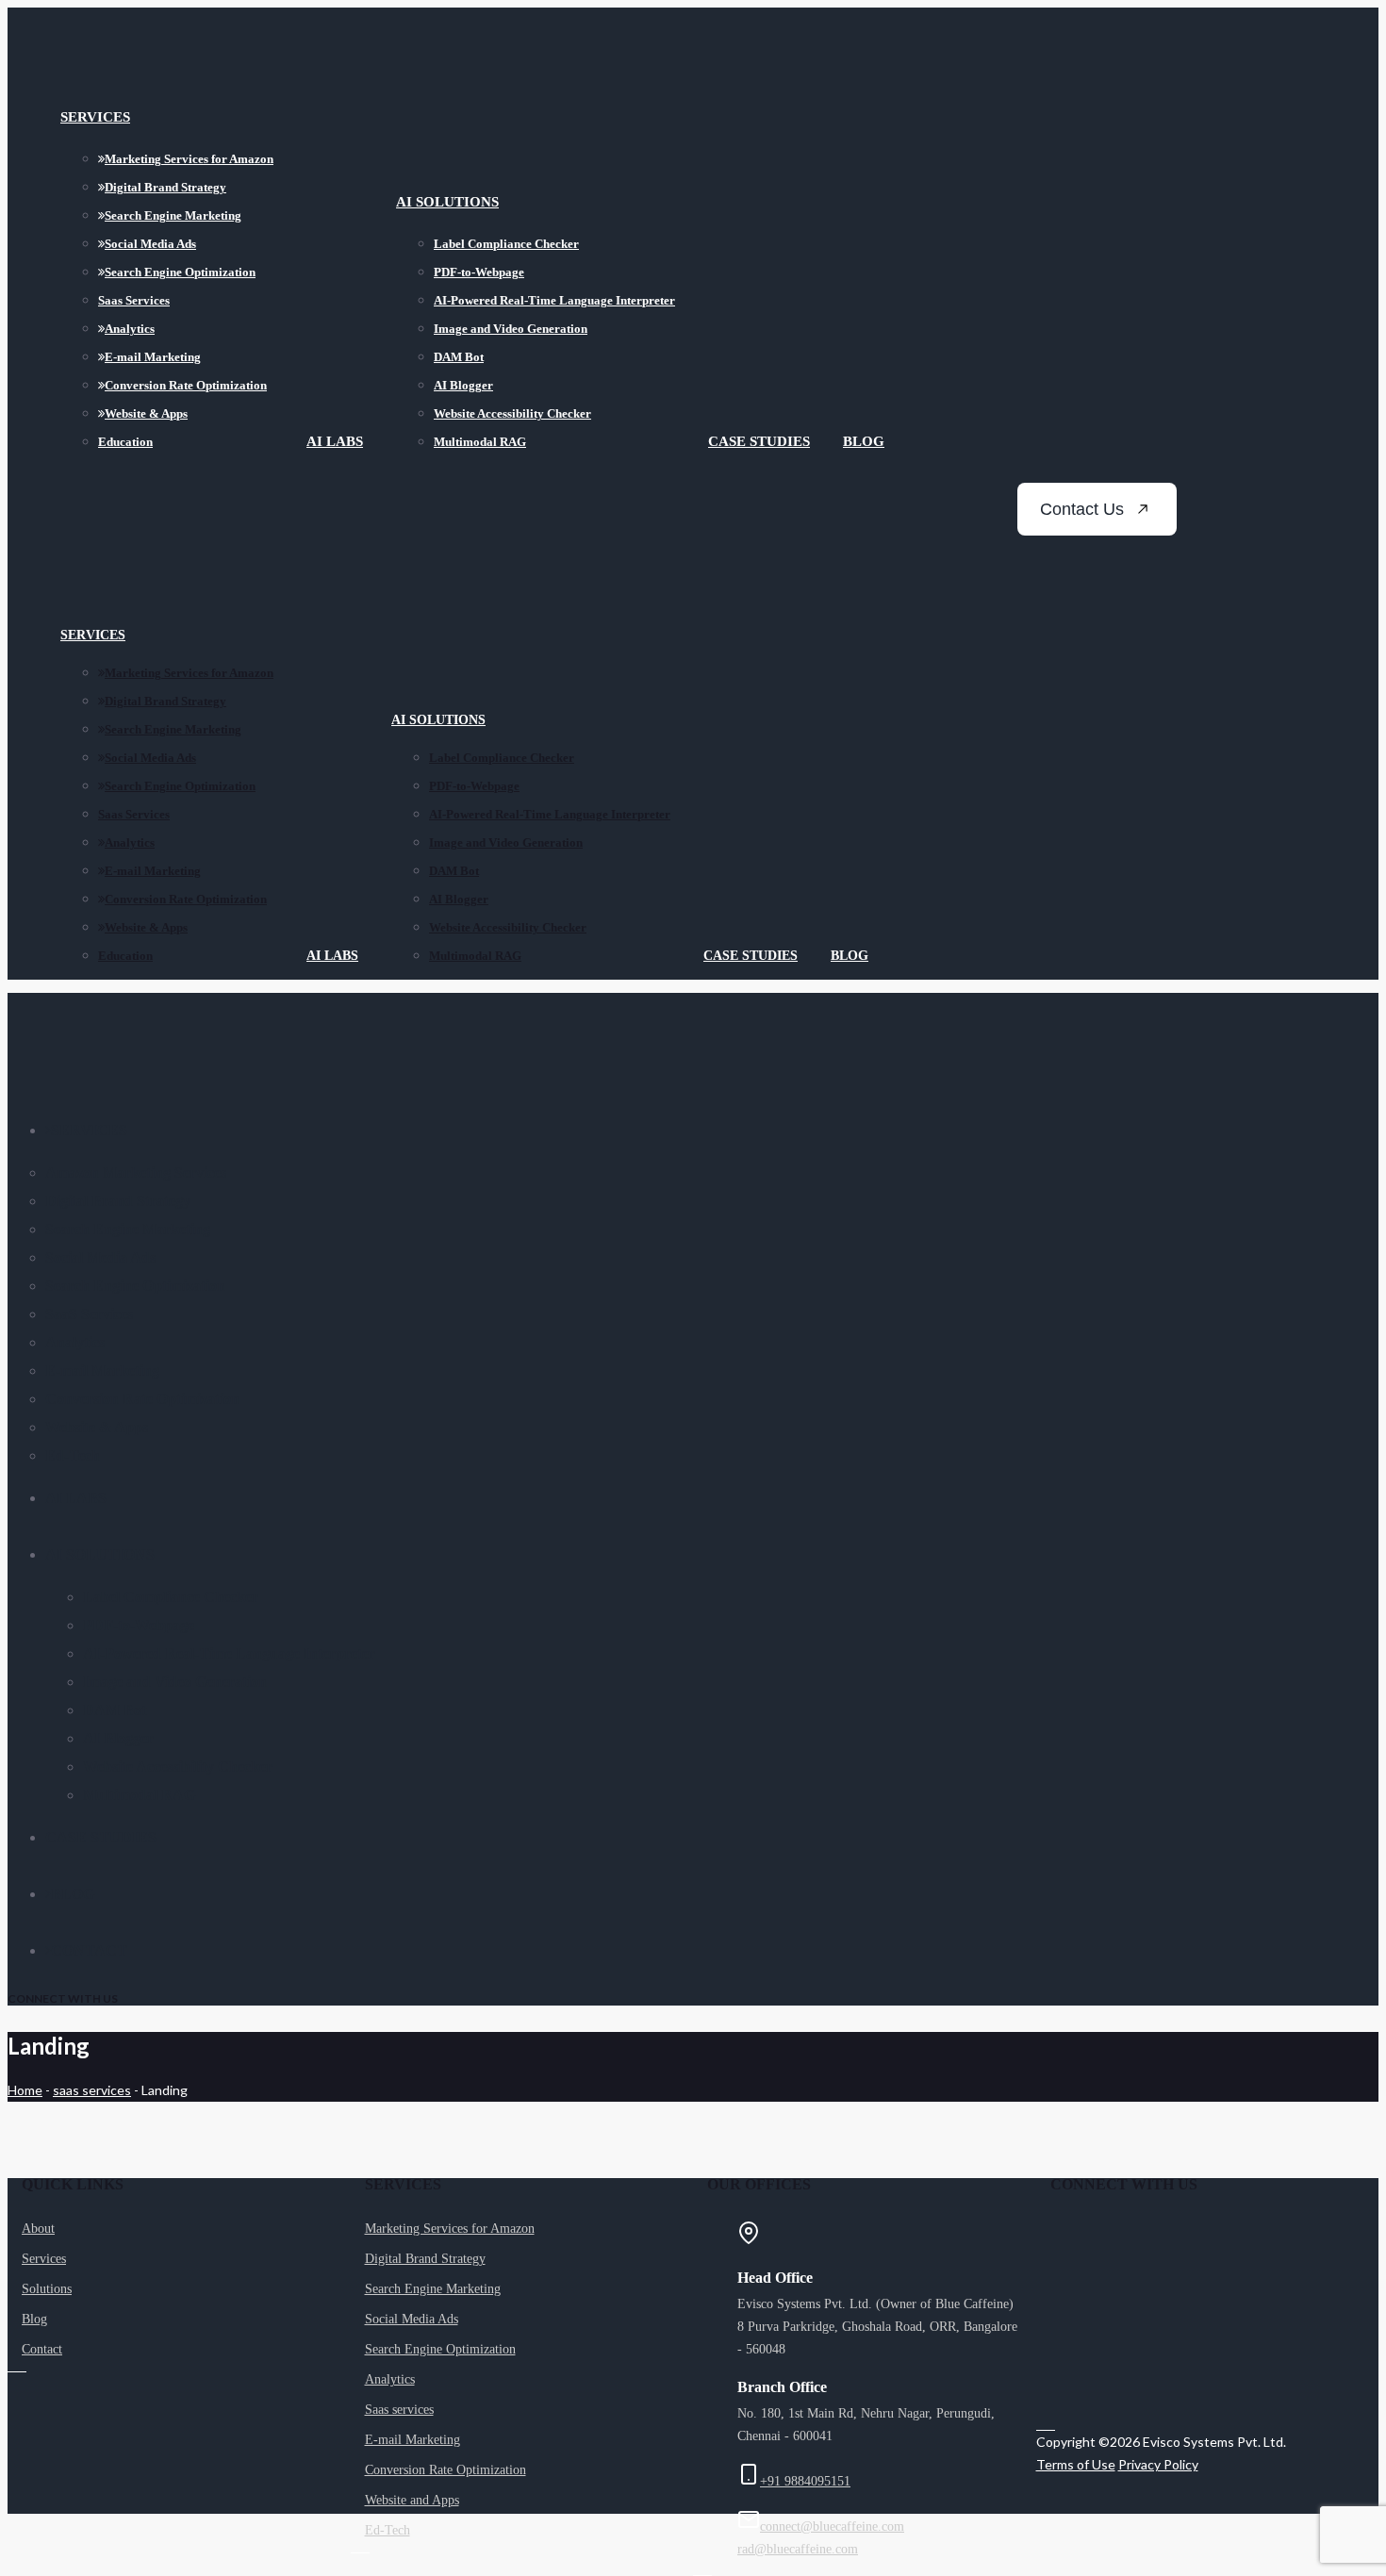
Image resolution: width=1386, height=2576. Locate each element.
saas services (92, 2090)
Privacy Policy (1158, 2464)
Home (25, 2090)
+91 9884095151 (805, 2481)
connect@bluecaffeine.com (832, 2526)
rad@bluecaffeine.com (798, 2549)
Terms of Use (1076, 2464)
